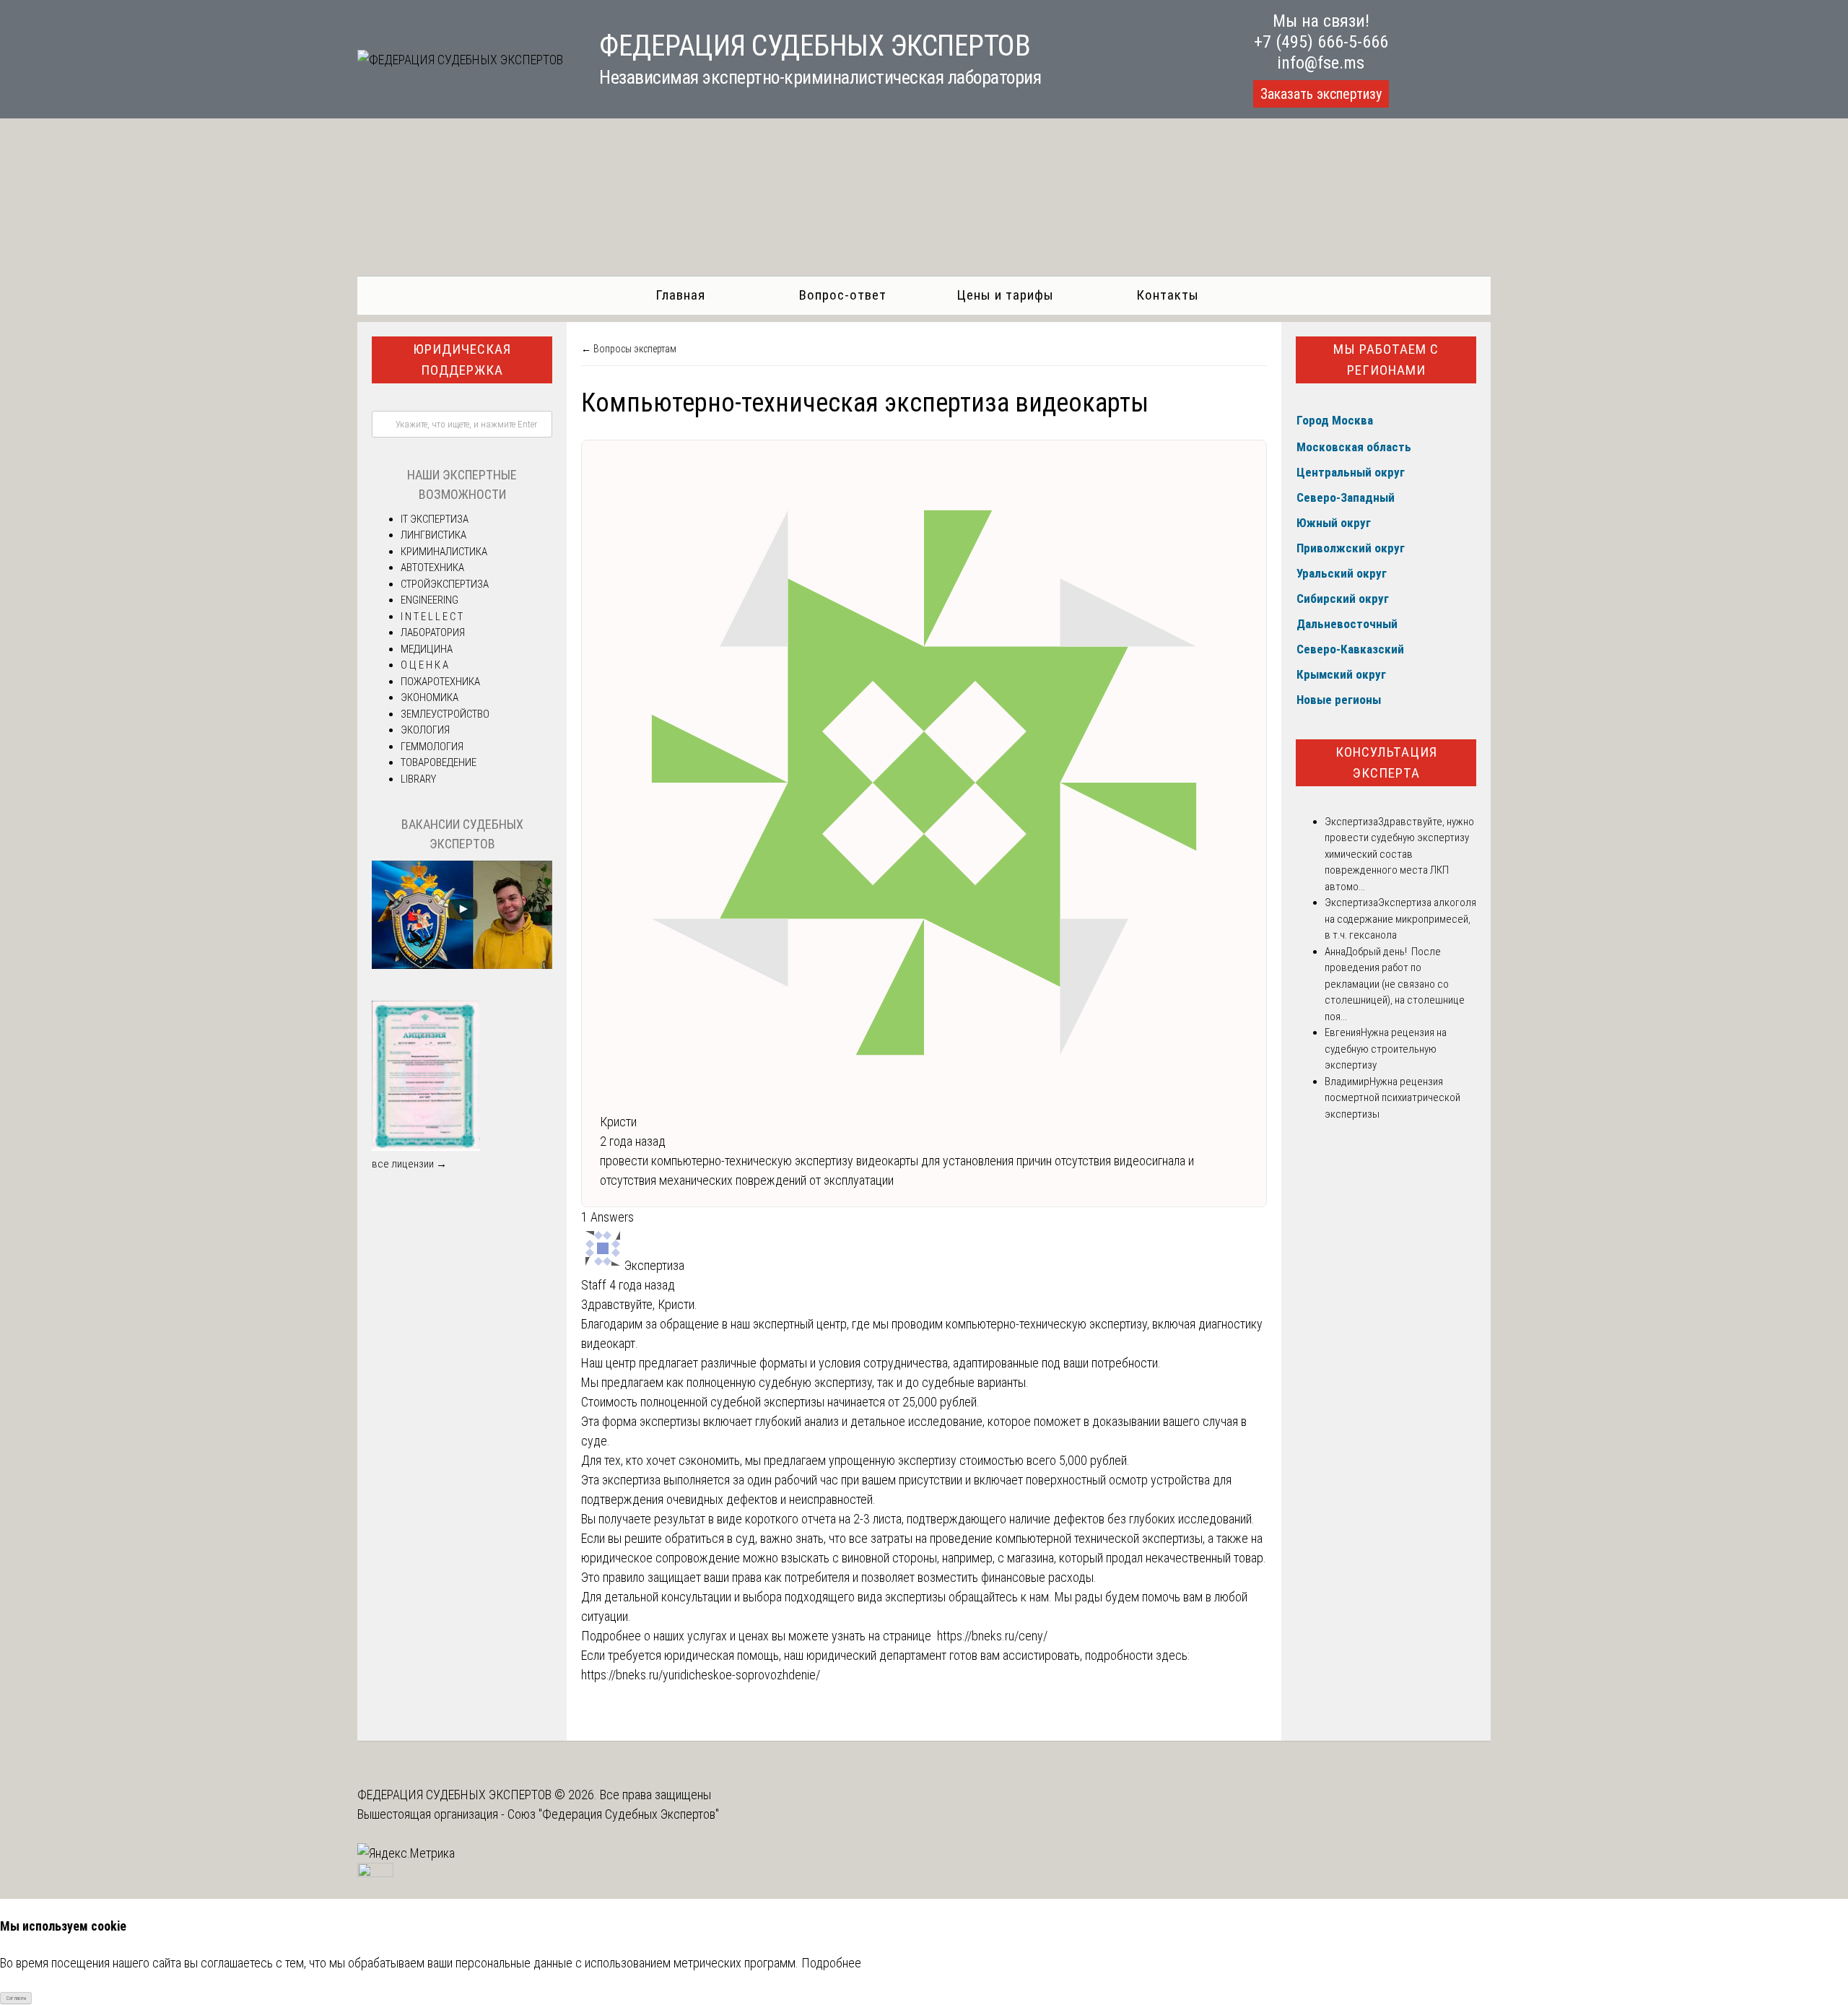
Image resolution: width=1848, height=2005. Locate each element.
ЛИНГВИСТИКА (433, 535)
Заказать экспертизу (1321, 94)
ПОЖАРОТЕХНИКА (440, 682)
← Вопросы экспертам (629, 349)
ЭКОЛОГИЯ (425, 730)
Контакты (1168, 295)
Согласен (16, 1998)
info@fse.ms (1321, 63)
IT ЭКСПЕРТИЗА (435, 519)
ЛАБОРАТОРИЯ (433, 632)
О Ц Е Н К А (424, 665)
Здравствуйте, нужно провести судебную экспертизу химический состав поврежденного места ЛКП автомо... (1399, 854)
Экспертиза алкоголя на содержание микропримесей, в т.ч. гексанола (1400, 919)
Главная (680, 295)
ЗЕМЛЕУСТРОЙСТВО (445, 714)
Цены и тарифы (1005, 295)
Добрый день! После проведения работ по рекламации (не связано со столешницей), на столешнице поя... (1395, 984)
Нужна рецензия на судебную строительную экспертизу (1386, 1049)
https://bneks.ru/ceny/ (992, 1636)
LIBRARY (418, 779)
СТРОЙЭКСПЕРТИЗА (445, 584)
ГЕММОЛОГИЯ (432, 747)
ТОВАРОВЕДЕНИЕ (439, 762)
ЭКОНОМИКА (430, 697)
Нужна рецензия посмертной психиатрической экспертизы (1392, 1098)
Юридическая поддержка (462, 360)
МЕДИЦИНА (427, 649)
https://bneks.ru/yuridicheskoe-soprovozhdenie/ (701, 1675)
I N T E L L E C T (432, 617)
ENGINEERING (430, 600)
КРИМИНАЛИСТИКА (444, 552)
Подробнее (831, 1963)
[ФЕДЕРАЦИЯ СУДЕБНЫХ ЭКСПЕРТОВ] (460, 60)
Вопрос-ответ (843, 295)
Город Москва (1335, 420)
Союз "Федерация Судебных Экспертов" (613, 1814)
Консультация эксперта (1386, 762)
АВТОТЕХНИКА (432, 567)
